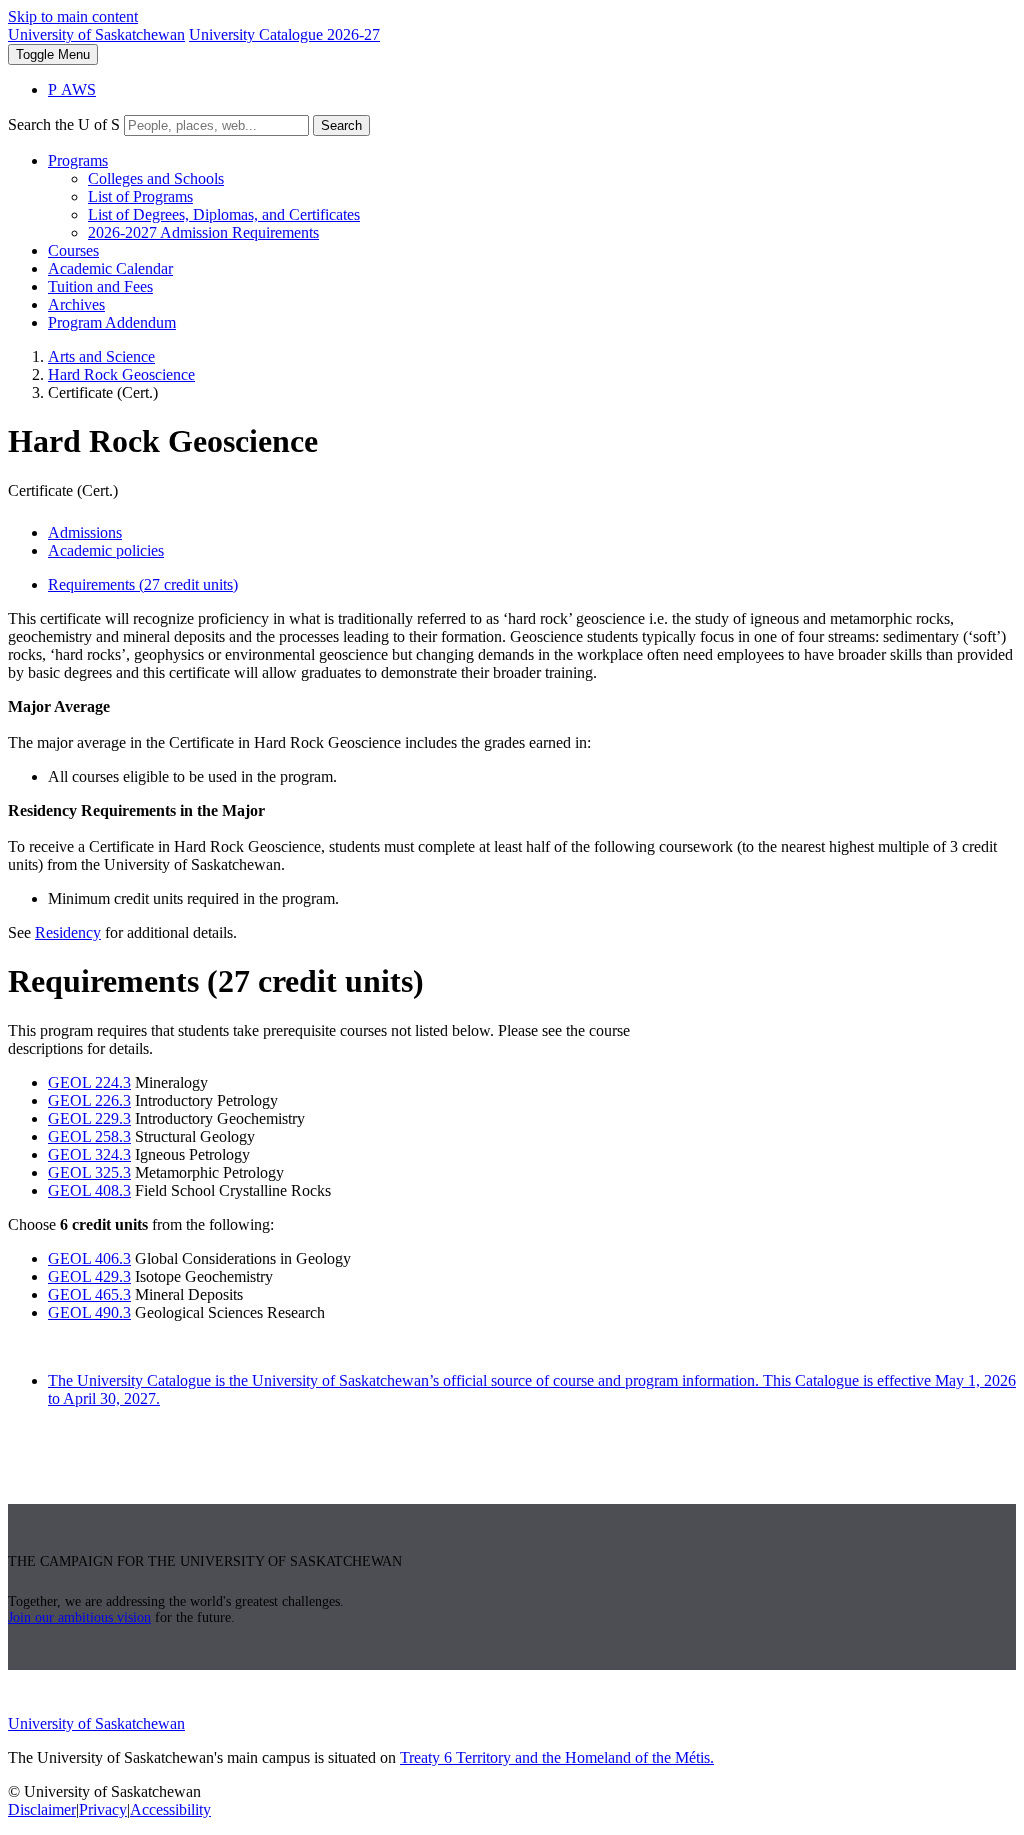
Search (341, 125)
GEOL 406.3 (89, 1258)
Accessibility (170, 1809)
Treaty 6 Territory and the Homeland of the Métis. (557, 1757)
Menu (53, 54)
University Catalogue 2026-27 (284, 34)
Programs (78, 160)
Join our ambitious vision (79, 1617)
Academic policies (106, 550)
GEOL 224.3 (89, 1082)
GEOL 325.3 (89, 1172)
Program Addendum (112, 322)
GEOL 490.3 (89, 1312)
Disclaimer (42, 1809)
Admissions (85, 532)
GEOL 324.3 (89, 1154)
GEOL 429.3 (89, 1276)
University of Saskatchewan (96, 34)
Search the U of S (64, 124)
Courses (73, 250)
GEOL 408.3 (89, 1190)
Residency (68, 932)
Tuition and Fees (100, 286)
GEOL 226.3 (89, 1100)
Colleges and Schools (156, 178)
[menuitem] (532, 197)
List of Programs (140, 196)
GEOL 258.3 (89, 1136)
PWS (72, 89)
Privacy (103, 1809)
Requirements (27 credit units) (143, 584)
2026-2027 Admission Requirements (203, 232)
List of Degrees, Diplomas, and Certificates (224, 214)
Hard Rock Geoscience (121, 374)
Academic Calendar (110, 268)
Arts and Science (101, 356)
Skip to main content (73, 16)
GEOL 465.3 (89, 1294)
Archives (76, 304)
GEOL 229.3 (89, 1118)
